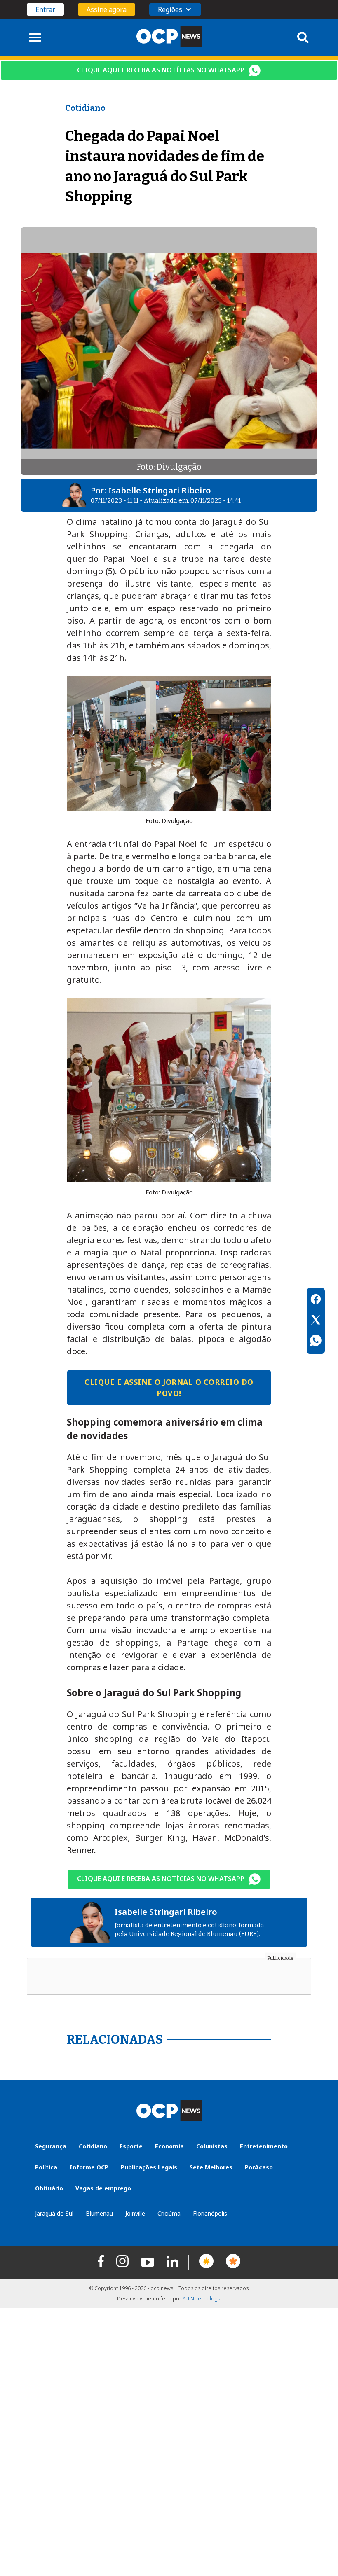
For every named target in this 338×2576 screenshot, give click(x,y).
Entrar (45, 9)
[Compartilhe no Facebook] (316, 1300)
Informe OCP (89, 2167)
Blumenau (99, 2213)
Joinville (135, 2213)
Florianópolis (210, 2213)
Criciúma (169, 2213)
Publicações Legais (149, 2167)
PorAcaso (259, 2167)
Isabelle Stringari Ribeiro (160, 490)
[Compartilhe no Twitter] (316, 1321)
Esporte (131, 2146)
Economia (169, 2146)
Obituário (49, 2188)
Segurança (51, 2146)
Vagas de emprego (103, 2188)
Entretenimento (264, 2146)
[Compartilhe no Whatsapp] (316, 1342)
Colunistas (212, 2146)
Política (46, 2167)
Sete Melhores (211, 2167)
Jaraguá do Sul (54, 2213)
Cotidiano (93, 2146)
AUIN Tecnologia (202, 2299)
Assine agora (107, 9)
